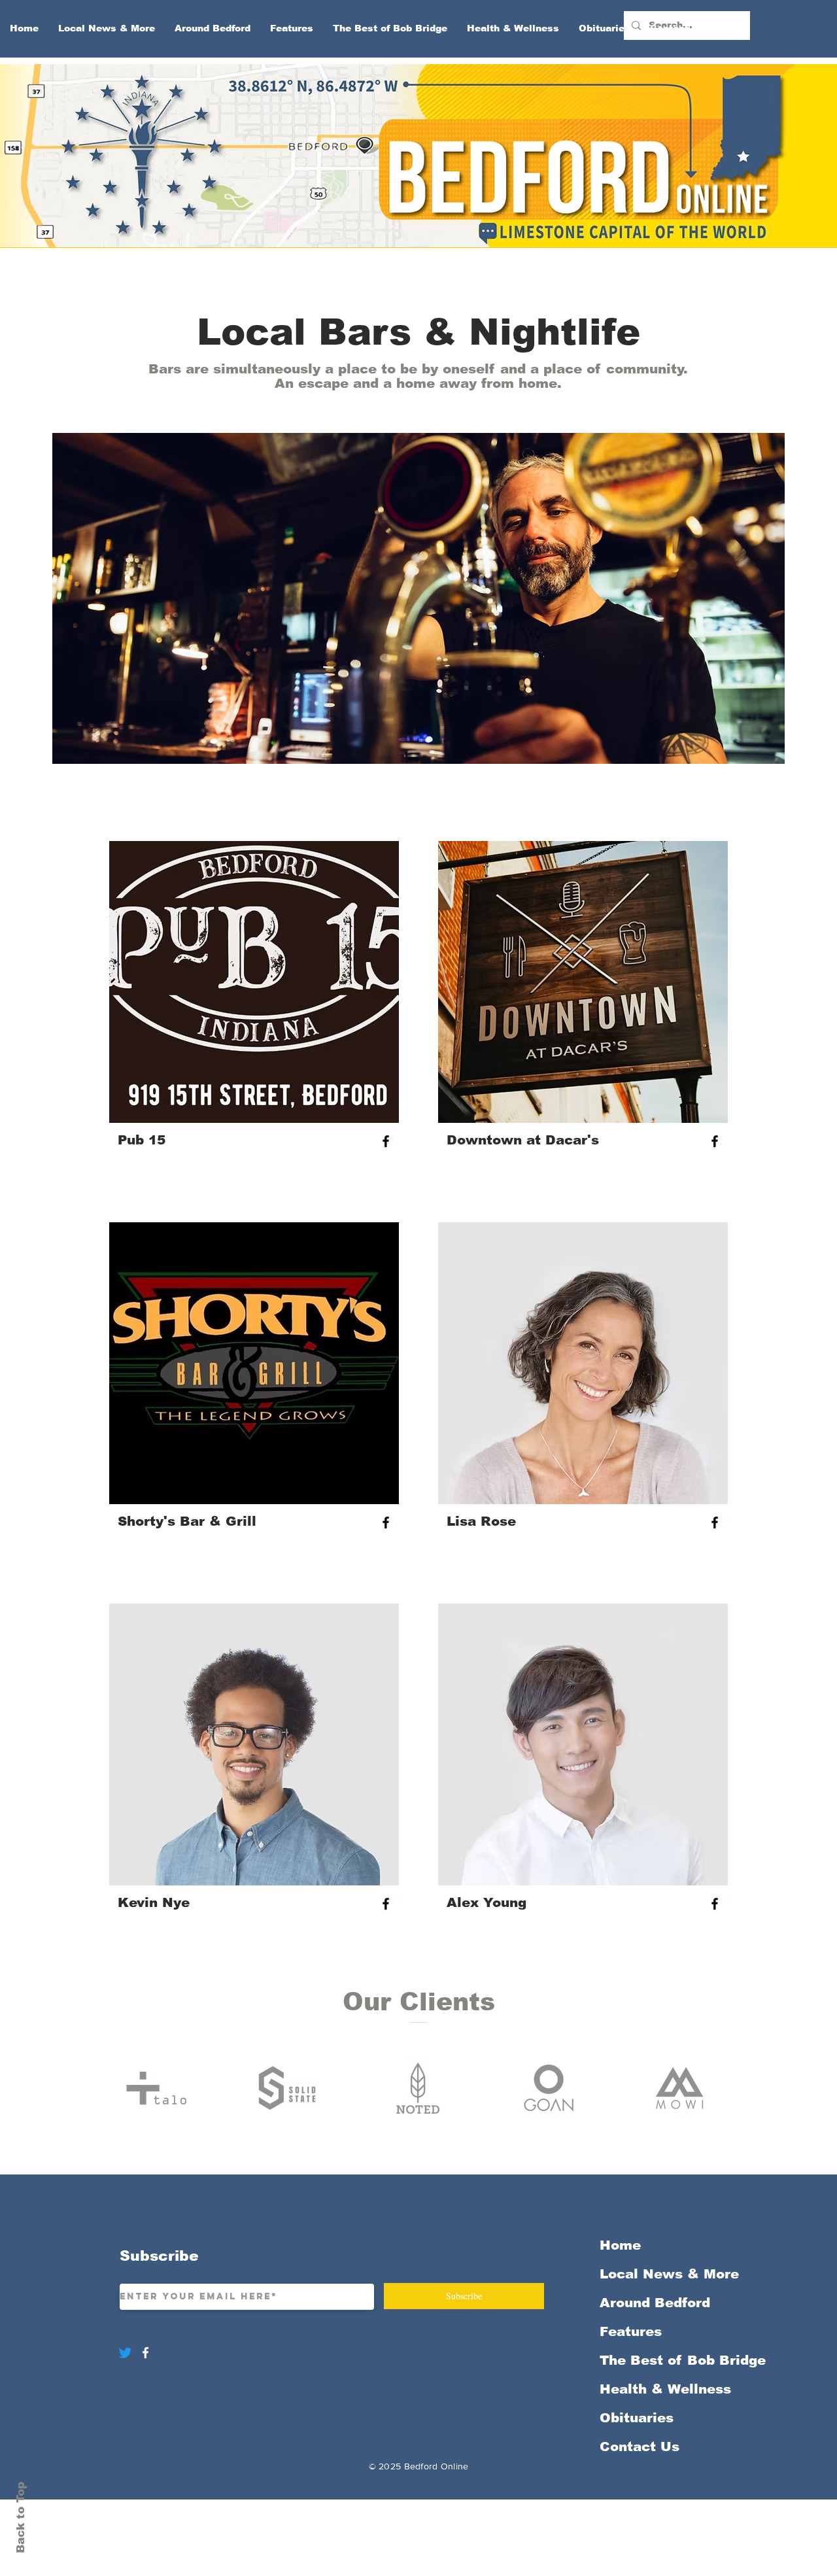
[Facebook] (386, 1141)
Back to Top (21, 2517)
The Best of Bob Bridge (669, 2360)
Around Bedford (655, 2303)
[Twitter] (125, 2353)
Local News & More (669, 2274)
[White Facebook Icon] (145, 2353)
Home (620, 2245)
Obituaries (637, 2418)
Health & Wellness (665, 2389)
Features (631, 2331)
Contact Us (640, 2447)
